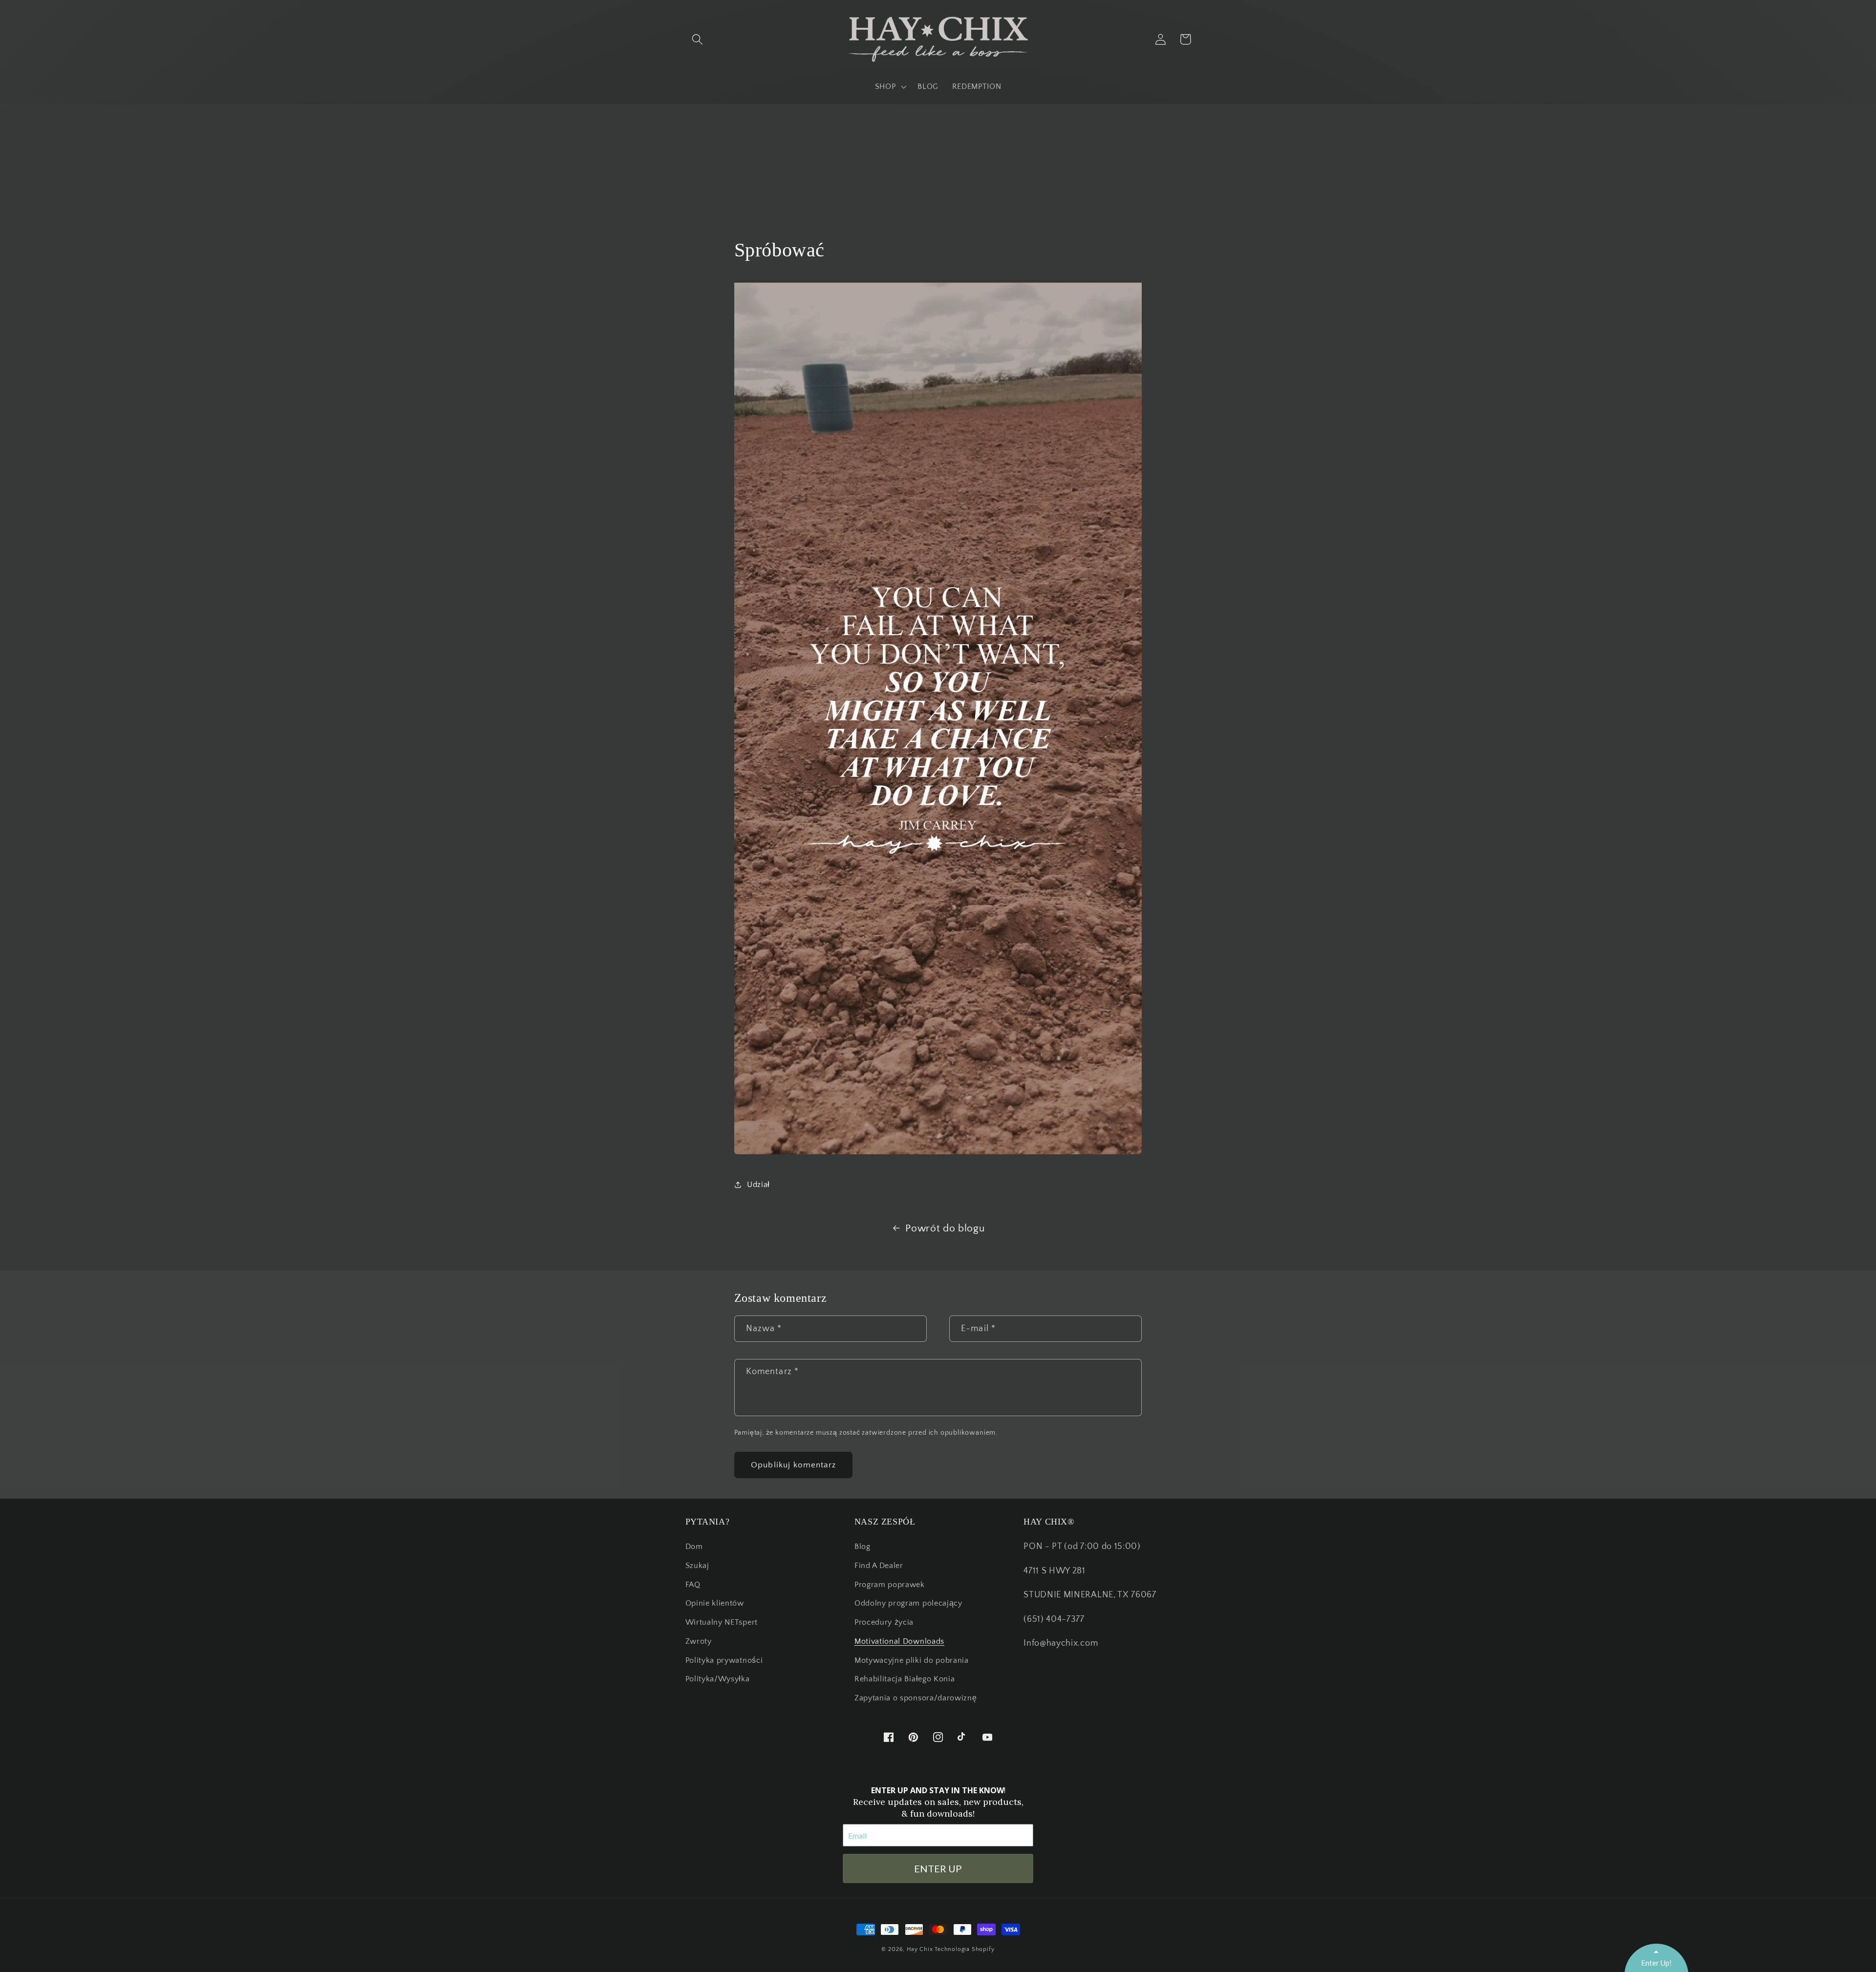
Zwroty (699, 1641)
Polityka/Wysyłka (718, 1679)
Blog (863, 1547)
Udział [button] (758, 1185)
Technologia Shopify (964, 1949)
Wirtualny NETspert (722, 1622)
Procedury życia (884, 1622)
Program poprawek (890, 1585)
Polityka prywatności (724, 1660)
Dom (694, 1547)
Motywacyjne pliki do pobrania (912, 1660)
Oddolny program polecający (908, 1603)
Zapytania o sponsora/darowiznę (916, 1698)
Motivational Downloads (899, 1641)
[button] (698, 39)
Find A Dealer (879, 1566)
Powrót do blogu (945, 1228)
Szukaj (697, 1566)
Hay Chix (920, 1949)
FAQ (693, 1585)
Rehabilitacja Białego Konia (905, 1679)
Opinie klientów (715, 1603)
